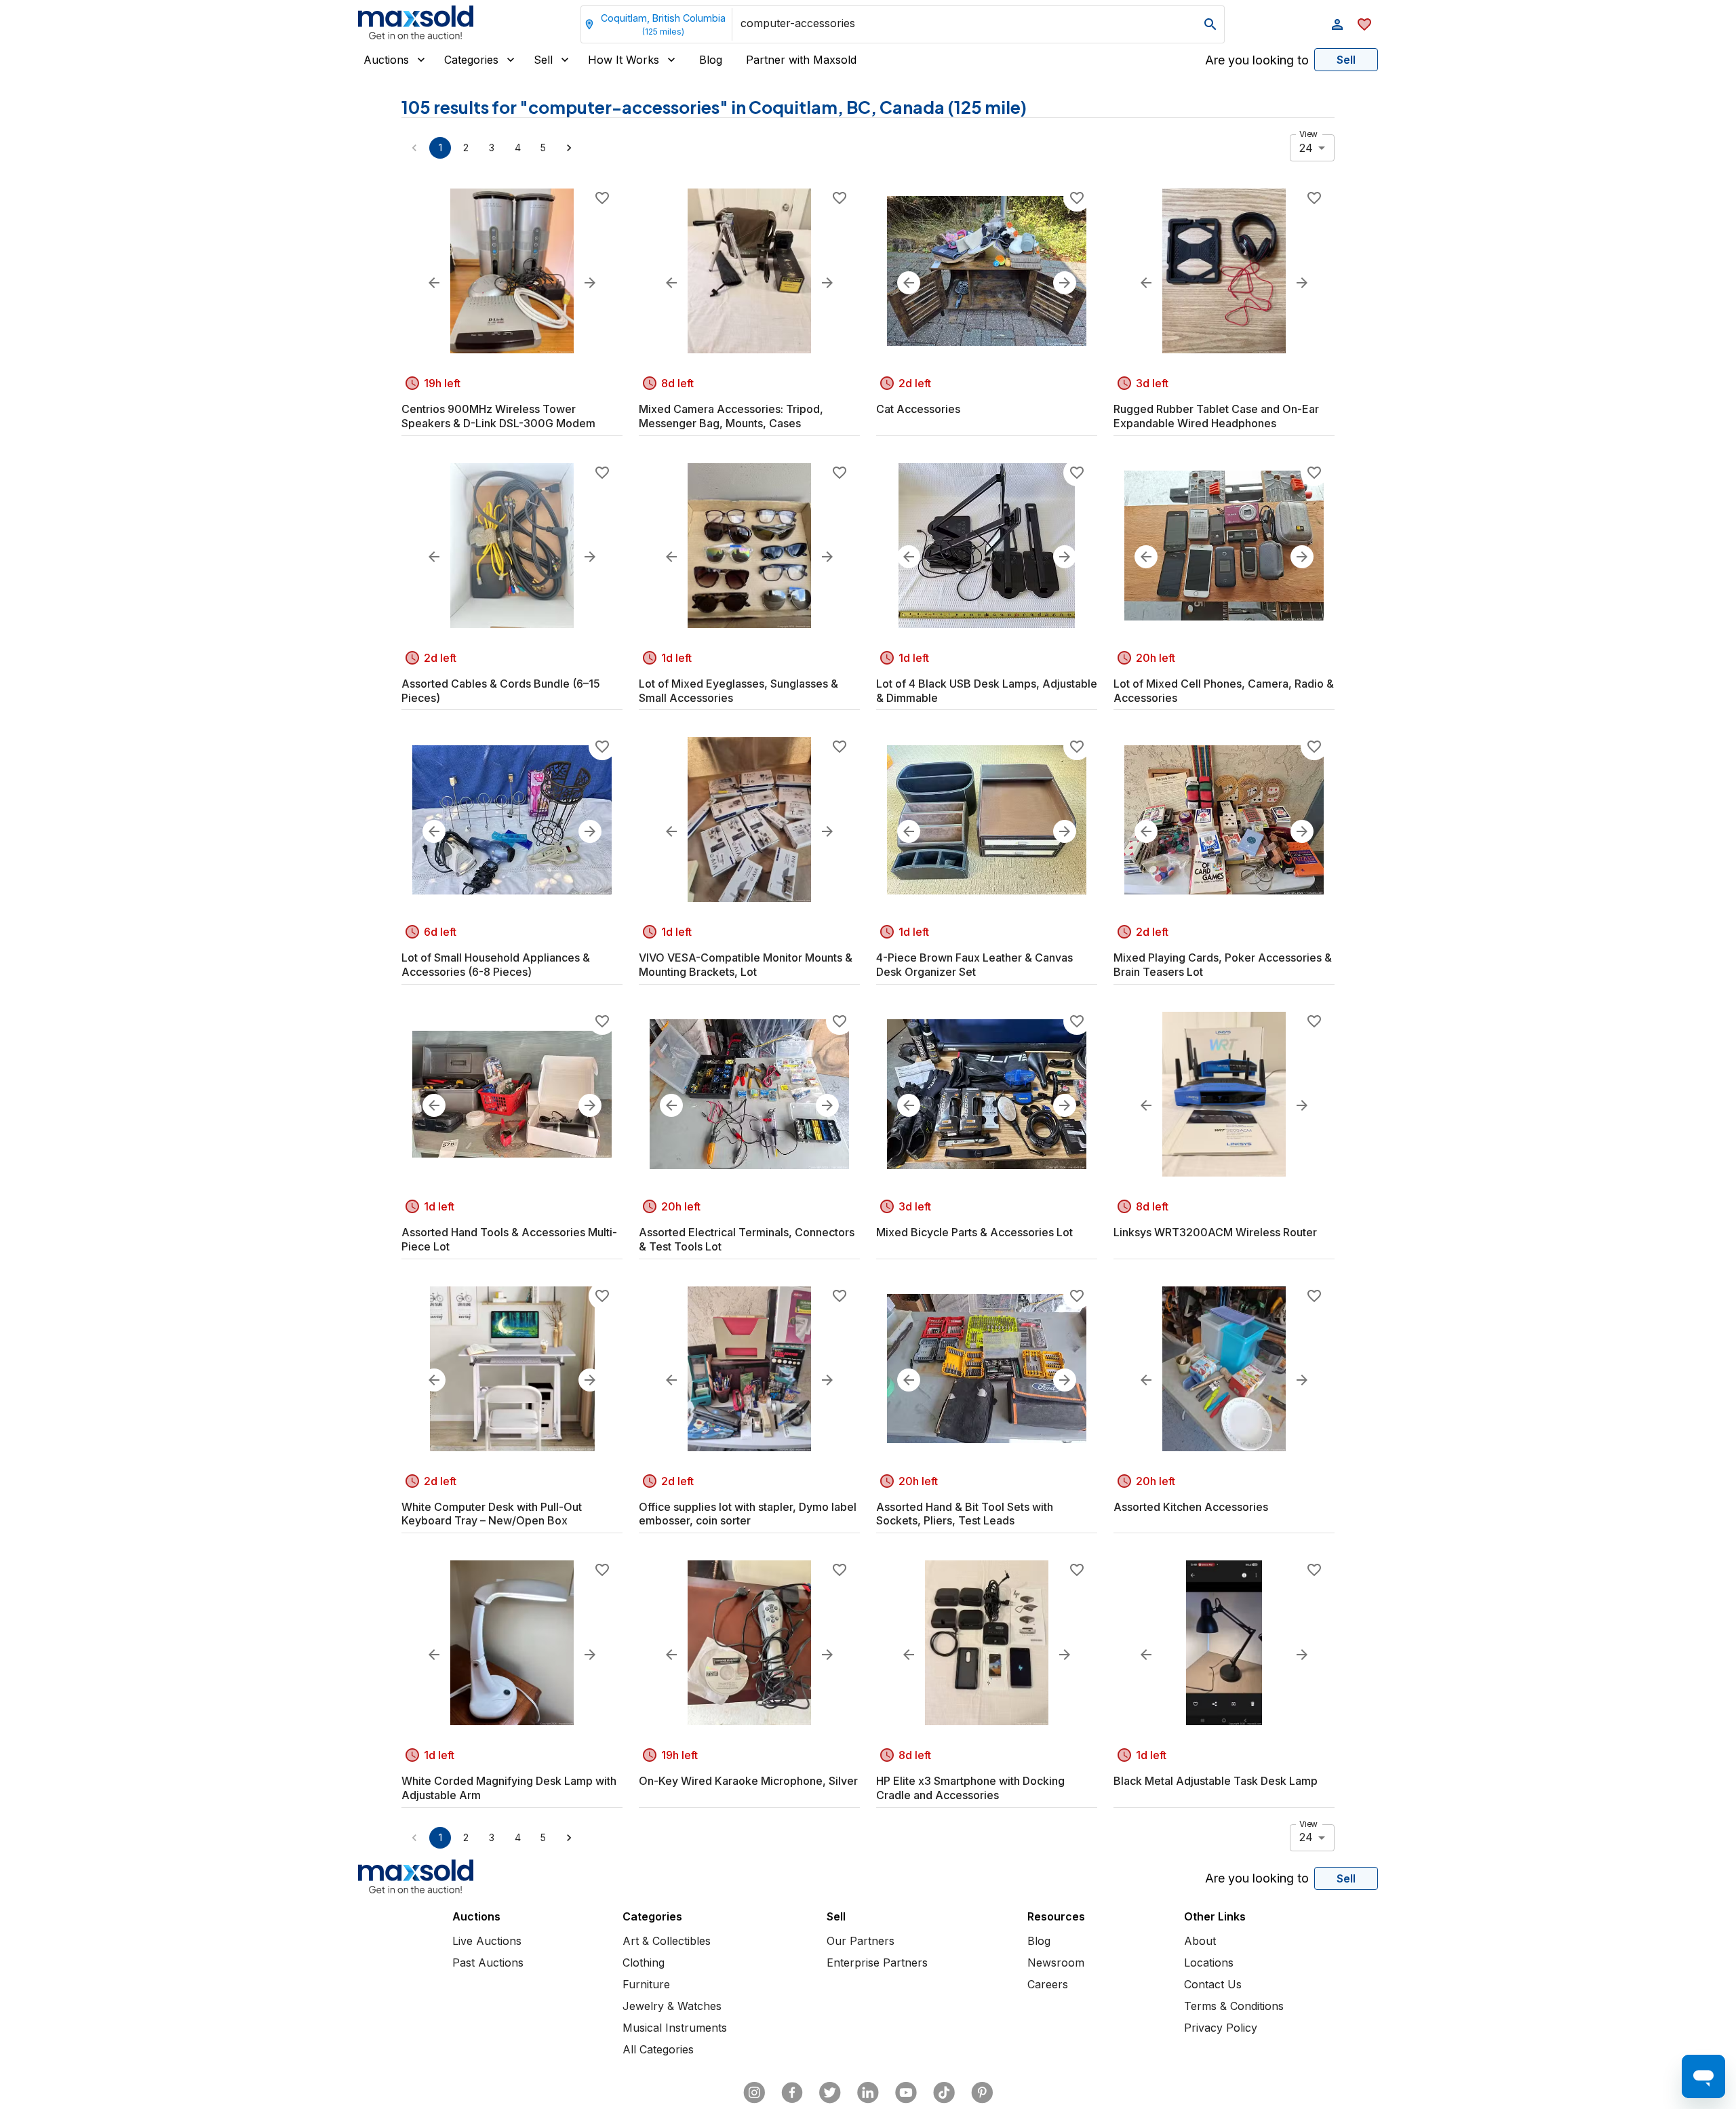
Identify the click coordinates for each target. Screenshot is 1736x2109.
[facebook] (792, 2093)
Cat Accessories (918, 409)
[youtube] (906, 2093)
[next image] (590, 283)
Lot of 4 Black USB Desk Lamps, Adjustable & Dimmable (987, 691)
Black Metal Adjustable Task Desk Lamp (1216, 1781)
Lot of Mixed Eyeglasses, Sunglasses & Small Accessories (738, 691)
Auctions (386, 60)
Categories (471, 60)
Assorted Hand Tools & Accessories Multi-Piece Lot (509, 1239)
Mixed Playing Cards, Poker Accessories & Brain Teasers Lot (1223, 965)
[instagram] (754, 2093)
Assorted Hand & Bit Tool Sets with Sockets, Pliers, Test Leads (965, 1514)
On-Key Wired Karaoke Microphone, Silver (748, 1781)
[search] (1210, 24)
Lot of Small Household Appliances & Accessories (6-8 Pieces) (496, 965)
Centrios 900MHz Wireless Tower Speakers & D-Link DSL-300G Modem (498, 416)
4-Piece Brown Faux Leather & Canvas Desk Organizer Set (974, 965)
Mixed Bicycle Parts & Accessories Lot (974, 1232)
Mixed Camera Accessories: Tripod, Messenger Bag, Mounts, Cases (731, 416)
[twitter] (830, 2093)
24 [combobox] (1306, 148)
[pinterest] (982, 2093)
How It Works (624, 60)
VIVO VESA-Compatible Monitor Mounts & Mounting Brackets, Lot (746, 965)
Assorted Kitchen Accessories (1191, 1507)
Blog (711, 60)
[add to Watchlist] (602, 198)
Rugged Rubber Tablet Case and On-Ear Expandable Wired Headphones (1216, 416)
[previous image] (434, 283)
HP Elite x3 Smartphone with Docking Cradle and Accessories (970, 1788)
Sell (543, 60)
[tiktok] (944, 2093)
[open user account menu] (1337, 24)
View (1308, 134)
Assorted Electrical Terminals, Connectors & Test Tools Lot (747, 1239)
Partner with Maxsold (801, 60)
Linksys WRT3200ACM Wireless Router (1215, 1232)
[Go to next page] (569, 148)
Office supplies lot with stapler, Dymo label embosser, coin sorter (748, 1514)
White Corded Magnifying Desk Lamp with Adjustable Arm (509, 1788)
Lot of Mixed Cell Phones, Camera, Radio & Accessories (1224, 691)
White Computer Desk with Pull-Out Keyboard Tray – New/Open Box (492, 1514)
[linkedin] (868, 2093)
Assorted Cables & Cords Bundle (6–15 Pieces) (501, 691)
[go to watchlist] (1364, 24)
